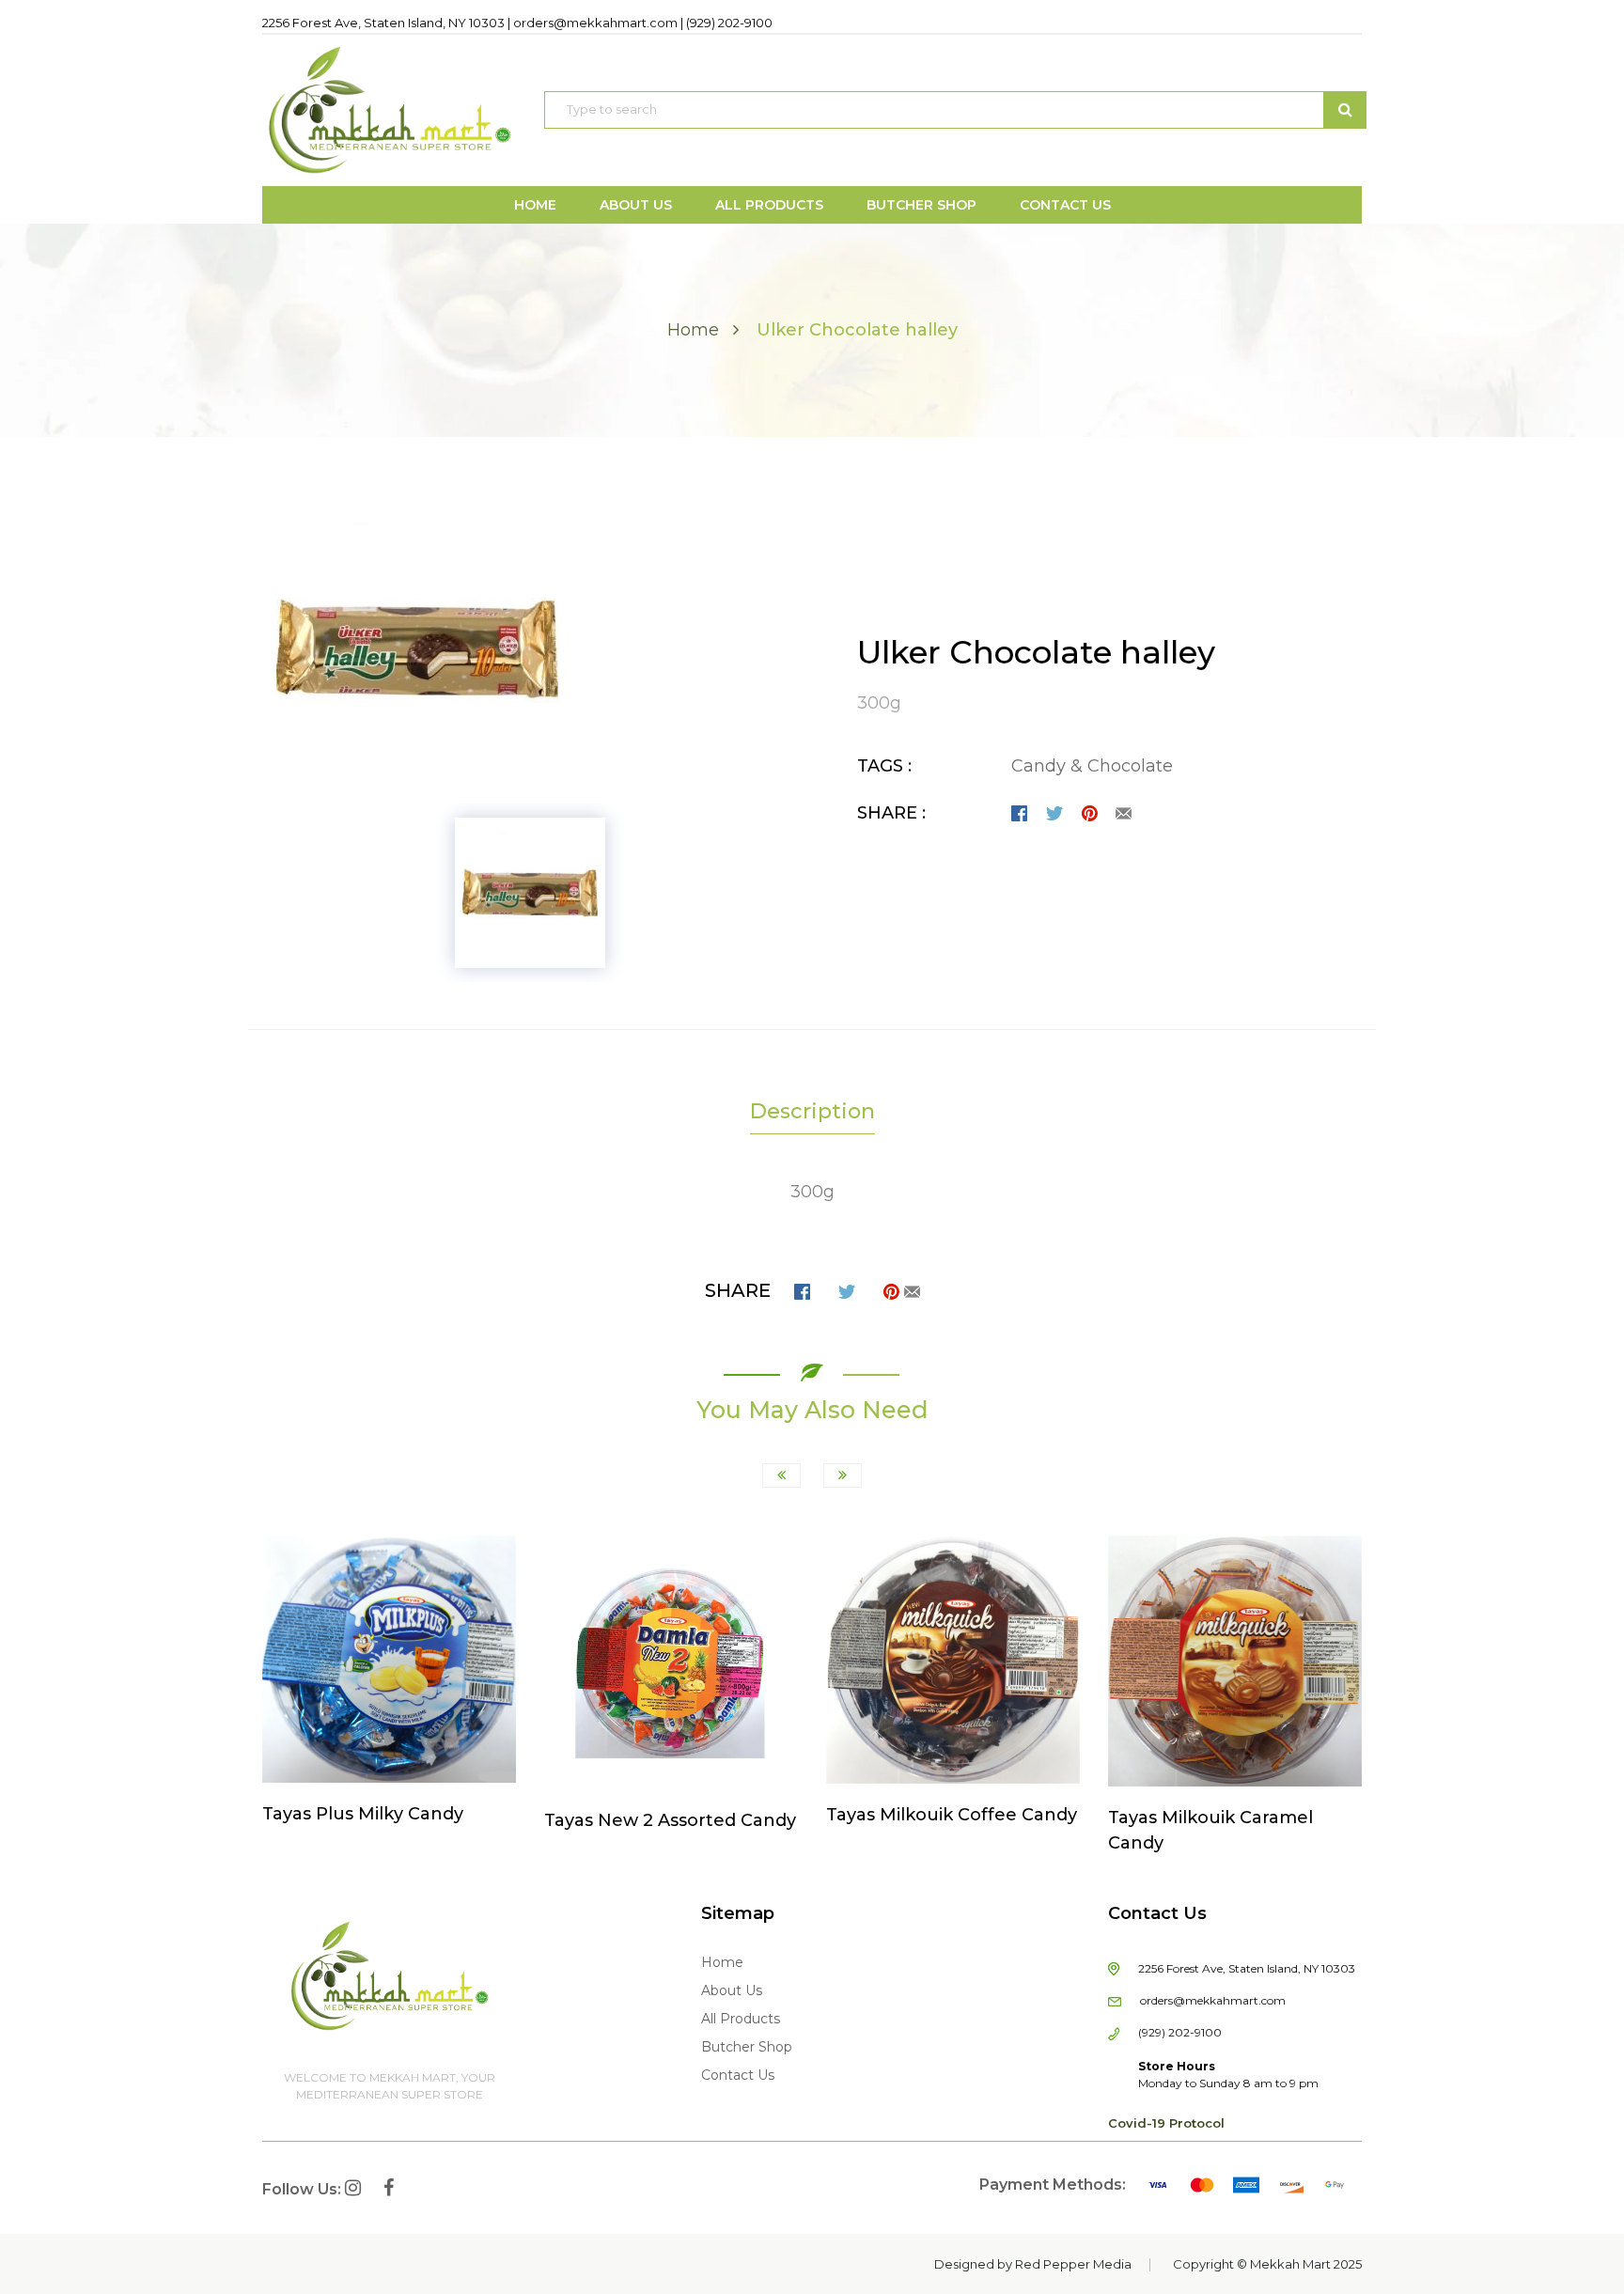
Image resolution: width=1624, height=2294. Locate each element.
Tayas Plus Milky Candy (363, 1814)
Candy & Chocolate (1092, 766)
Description (812, 1111)
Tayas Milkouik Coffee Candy (952, 1815)
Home (693, 330)
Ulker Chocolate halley (1036, 652)
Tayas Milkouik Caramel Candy (1210, 1830)
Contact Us (738, 2075)
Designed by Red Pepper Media (1033, 2264)
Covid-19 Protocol (1166, 2123)
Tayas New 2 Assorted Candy (670, 1820)
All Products (741, 2019)
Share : (891, 813)
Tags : (884, 766)
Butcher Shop (747, 2047)
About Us (732, 1990)
